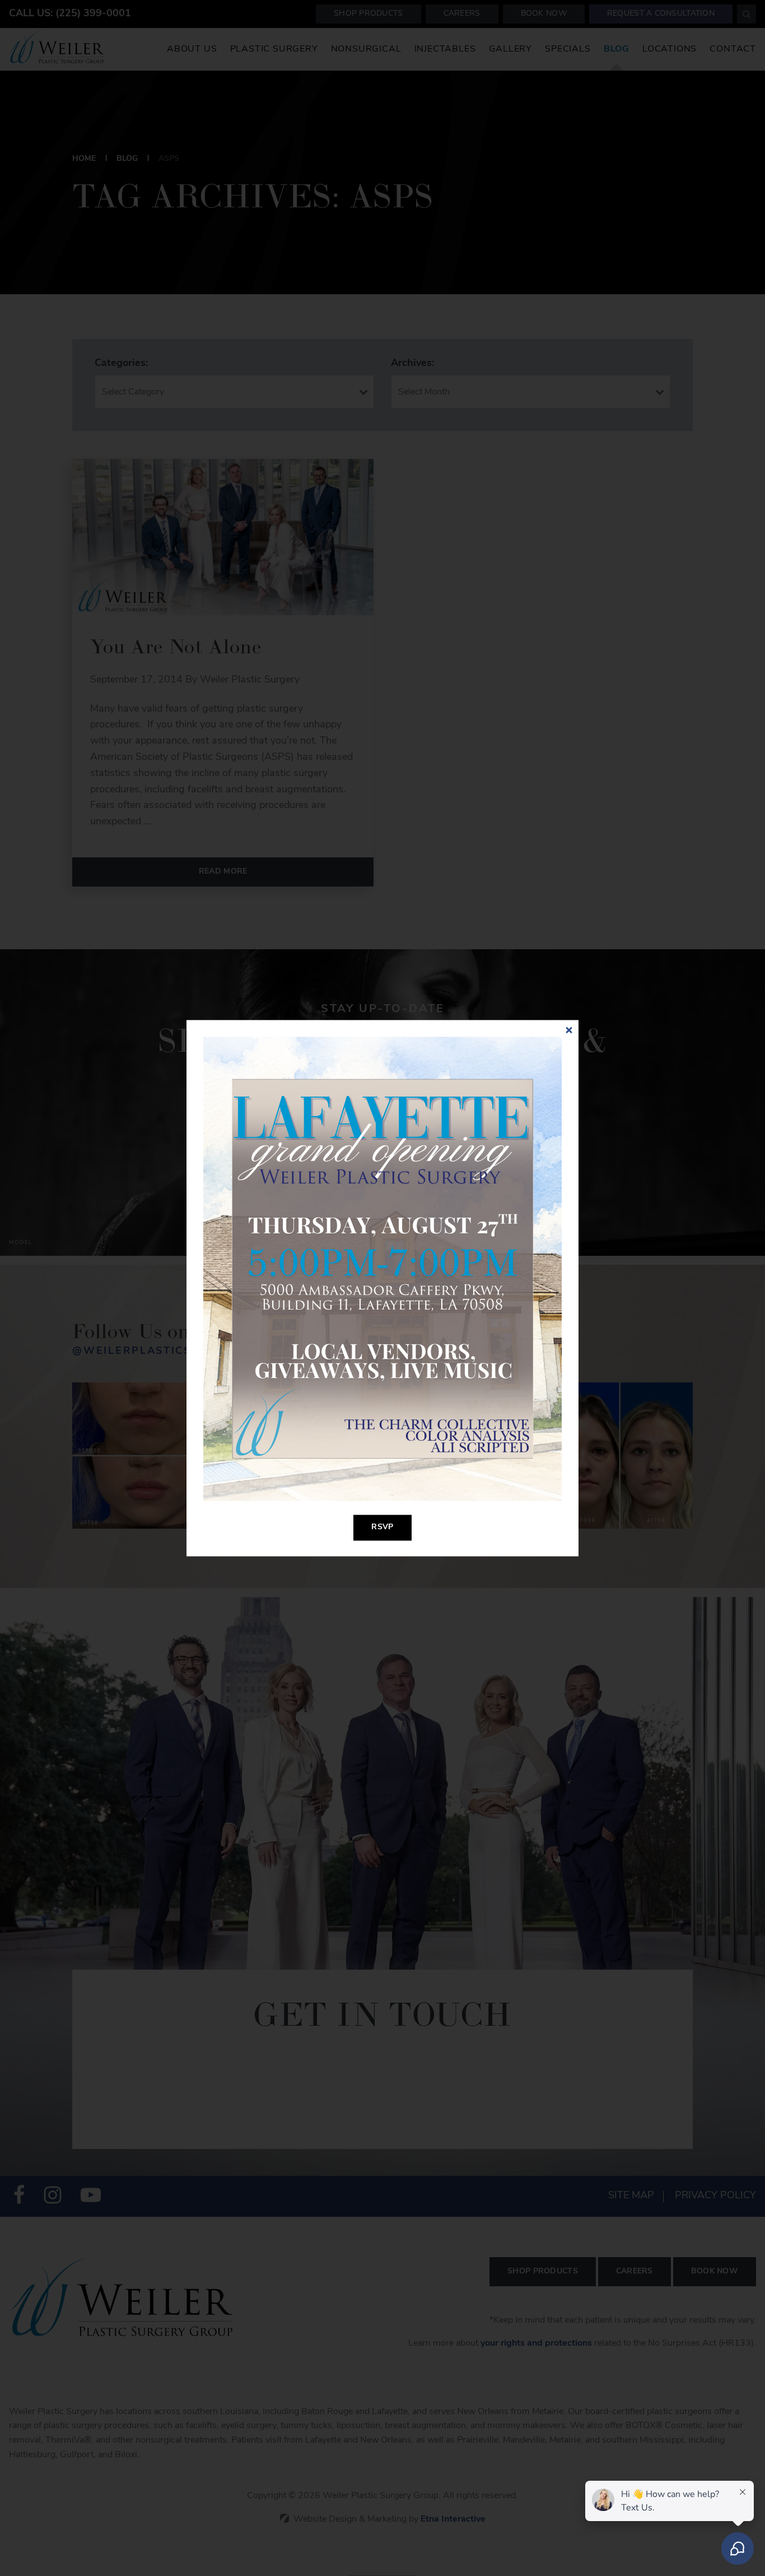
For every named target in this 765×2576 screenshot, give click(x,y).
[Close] (569, 1030)
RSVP (382, 1527)
